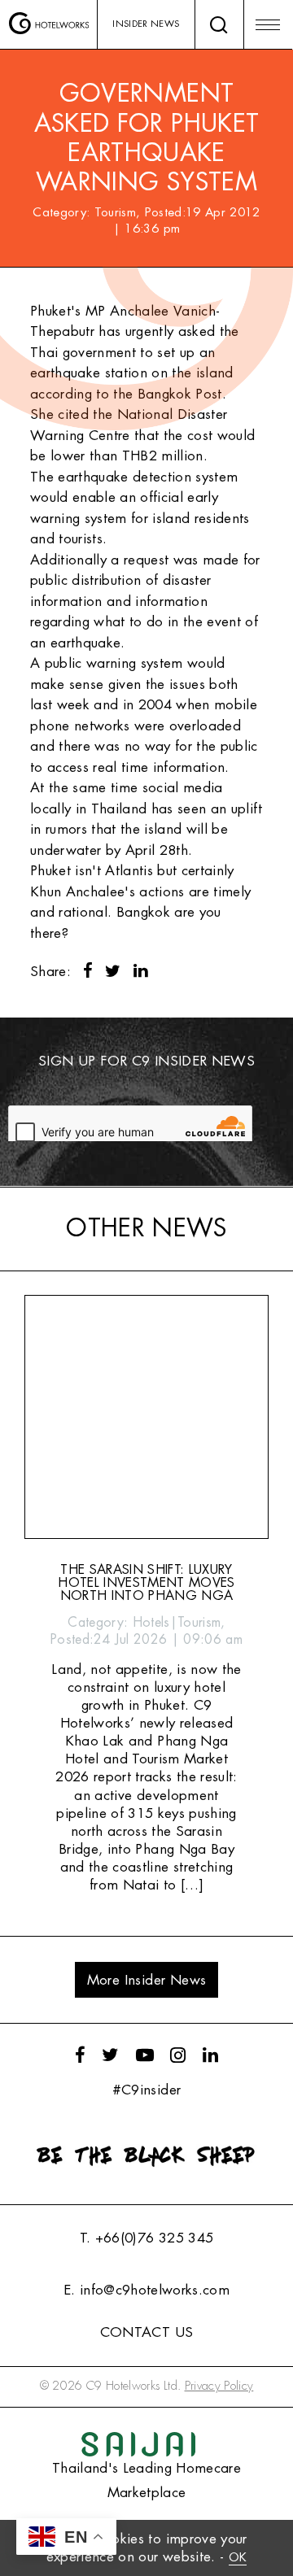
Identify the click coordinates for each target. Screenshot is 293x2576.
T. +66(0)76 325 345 (146, 2238)
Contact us (146, 2332)
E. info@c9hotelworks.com (146, 2290)
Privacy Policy (219, 2386)
